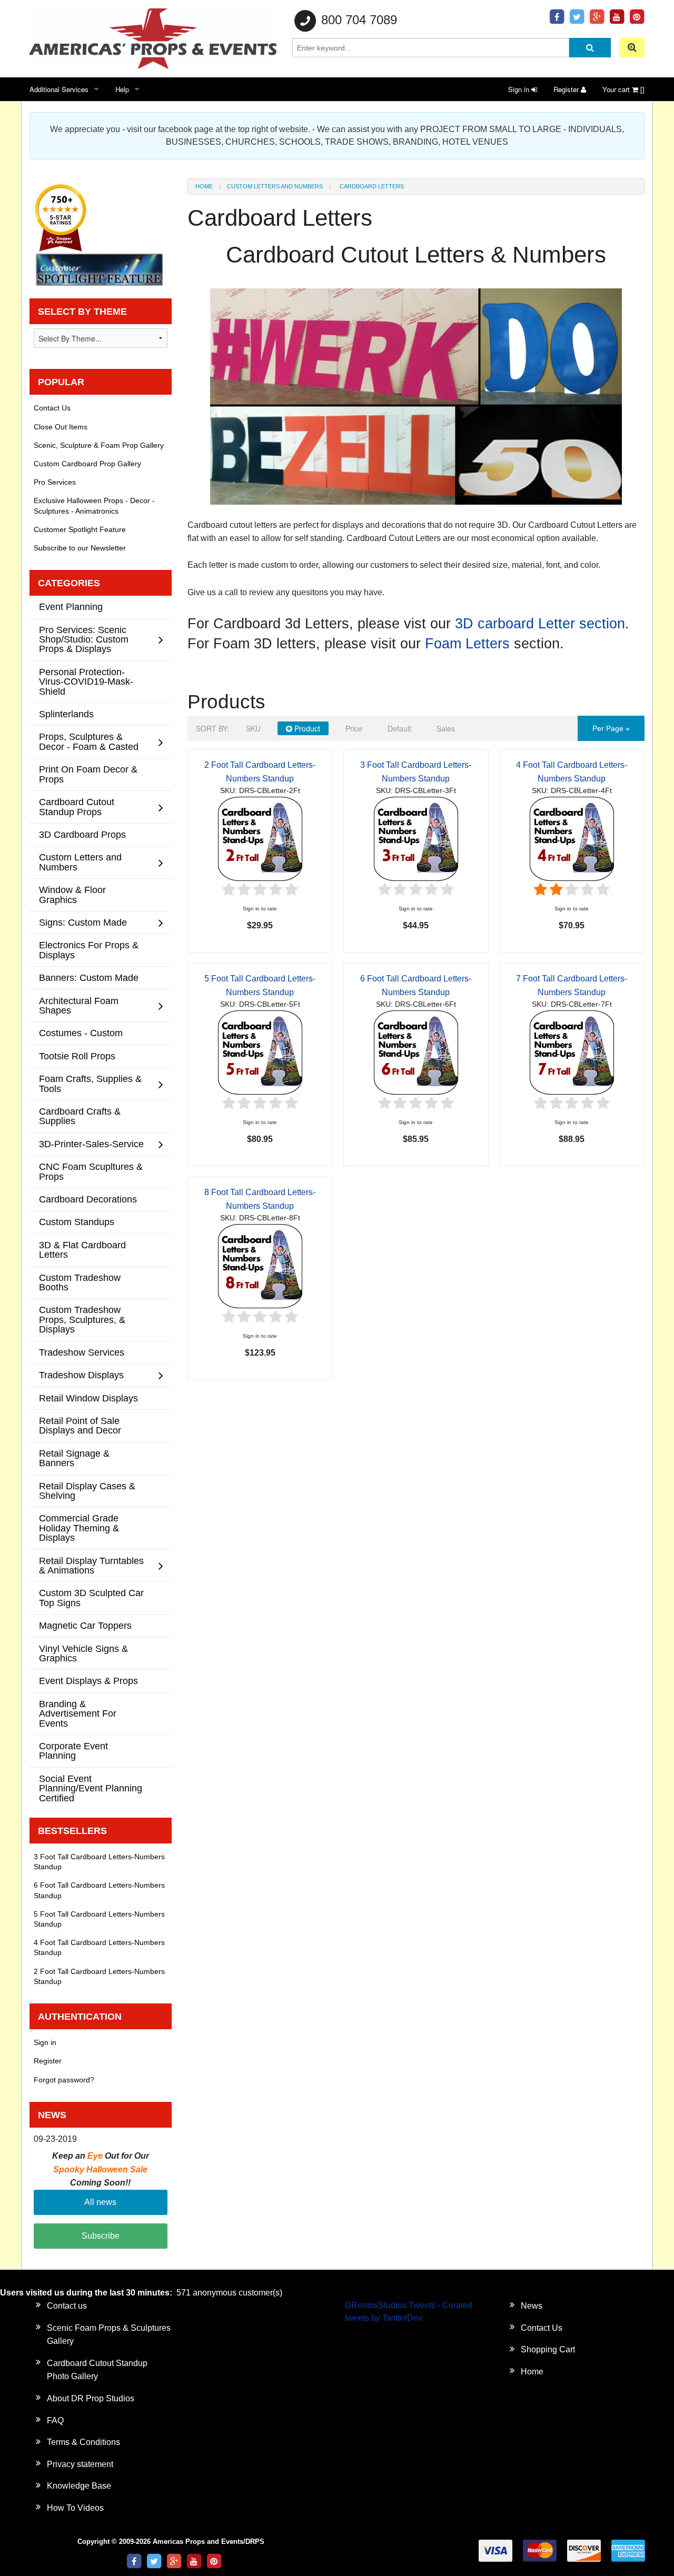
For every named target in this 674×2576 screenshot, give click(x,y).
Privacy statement (80, 2464)
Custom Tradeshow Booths (80, 1282)
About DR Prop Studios (91, 2398)
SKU (253, 728)
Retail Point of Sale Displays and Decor (80, 1425)
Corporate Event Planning (73, 1751)
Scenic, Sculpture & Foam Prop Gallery (99, 445)
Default (399, 728)
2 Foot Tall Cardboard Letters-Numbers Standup (99, 1976)
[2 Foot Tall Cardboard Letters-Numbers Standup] (260, 838)
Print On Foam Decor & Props (88, 774)
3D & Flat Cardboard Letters (82, 1250)
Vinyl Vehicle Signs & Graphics (83, 1653)
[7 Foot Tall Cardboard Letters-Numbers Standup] (572, 1052)
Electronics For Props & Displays (89, 950)
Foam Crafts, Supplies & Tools (90, 1083)
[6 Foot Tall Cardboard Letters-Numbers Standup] (416, 1052)
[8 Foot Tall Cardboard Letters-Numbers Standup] (260, 1265)
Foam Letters (467, 644)
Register (567, 89)
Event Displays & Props (88, 1681)
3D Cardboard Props (82, 834)
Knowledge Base (79, 2486)
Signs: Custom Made (83, 922)
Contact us (67, 2306)
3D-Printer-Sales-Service (91, 1144)
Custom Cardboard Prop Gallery (87, 464)
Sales (446, 728)
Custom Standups (77, 1222)
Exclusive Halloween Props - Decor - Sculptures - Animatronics (94, 505)
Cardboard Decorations (88, 1199)
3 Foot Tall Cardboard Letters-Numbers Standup (99, 1862)
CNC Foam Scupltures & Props (91, 1171)
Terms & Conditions (83, 2442)
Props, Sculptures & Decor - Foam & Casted (89, 741)
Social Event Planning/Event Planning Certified (91, 1788)
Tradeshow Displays (81, 1375)
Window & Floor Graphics (72, 894)
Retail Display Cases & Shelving (87, 1491)
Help (122, 89)
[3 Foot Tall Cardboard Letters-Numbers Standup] (416, 838)
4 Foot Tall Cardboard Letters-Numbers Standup (99, 1947)
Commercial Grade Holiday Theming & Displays (79, 1528)
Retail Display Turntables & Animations (91, 1565)
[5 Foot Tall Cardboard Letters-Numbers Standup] (260, 1052)
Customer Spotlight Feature (80, 529)
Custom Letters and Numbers (275, 186)
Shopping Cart (548, 2349)
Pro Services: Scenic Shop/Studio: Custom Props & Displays (84, 639)
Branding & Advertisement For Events (78, 1713)
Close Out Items (61, 427)
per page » (611, 728)
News (532, 2306)
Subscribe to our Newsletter (80, 548)
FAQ (55, 2420)
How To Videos (75, 2508)
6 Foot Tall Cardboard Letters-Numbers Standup (99, 1890)
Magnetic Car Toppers (85, 1625)
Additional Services (59, 89)
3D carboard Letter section (540, 624)
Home (204, 186)
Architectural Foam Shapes (79, 1005)
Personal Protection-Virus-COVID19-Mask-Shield (86, 681)
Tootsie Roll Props (77, 1056)
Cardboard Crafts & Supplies (80, 1116)
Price (354, 728)
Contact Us (52, 408)
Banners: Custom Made (89, 978)
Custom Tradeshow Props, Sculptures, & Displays (82, 1319)
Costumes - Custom (81, 1033)
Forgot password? (64, 2080)
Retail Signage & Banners (74, 1458)
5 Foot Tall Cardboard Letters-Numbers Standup (99, 1919)
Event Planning (71, 607)
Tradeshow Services (82, 1352)
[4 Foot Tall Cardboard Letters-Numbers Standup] (572, 838)
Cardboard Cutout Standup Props (77, 806)
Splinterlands (66, 714)
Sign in (520, 89)
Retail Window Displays (88, 1398)
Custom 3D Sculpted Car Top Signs (91, 1597)
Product (306, 728)
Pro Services (55, 482)
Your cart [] (623, 89)
